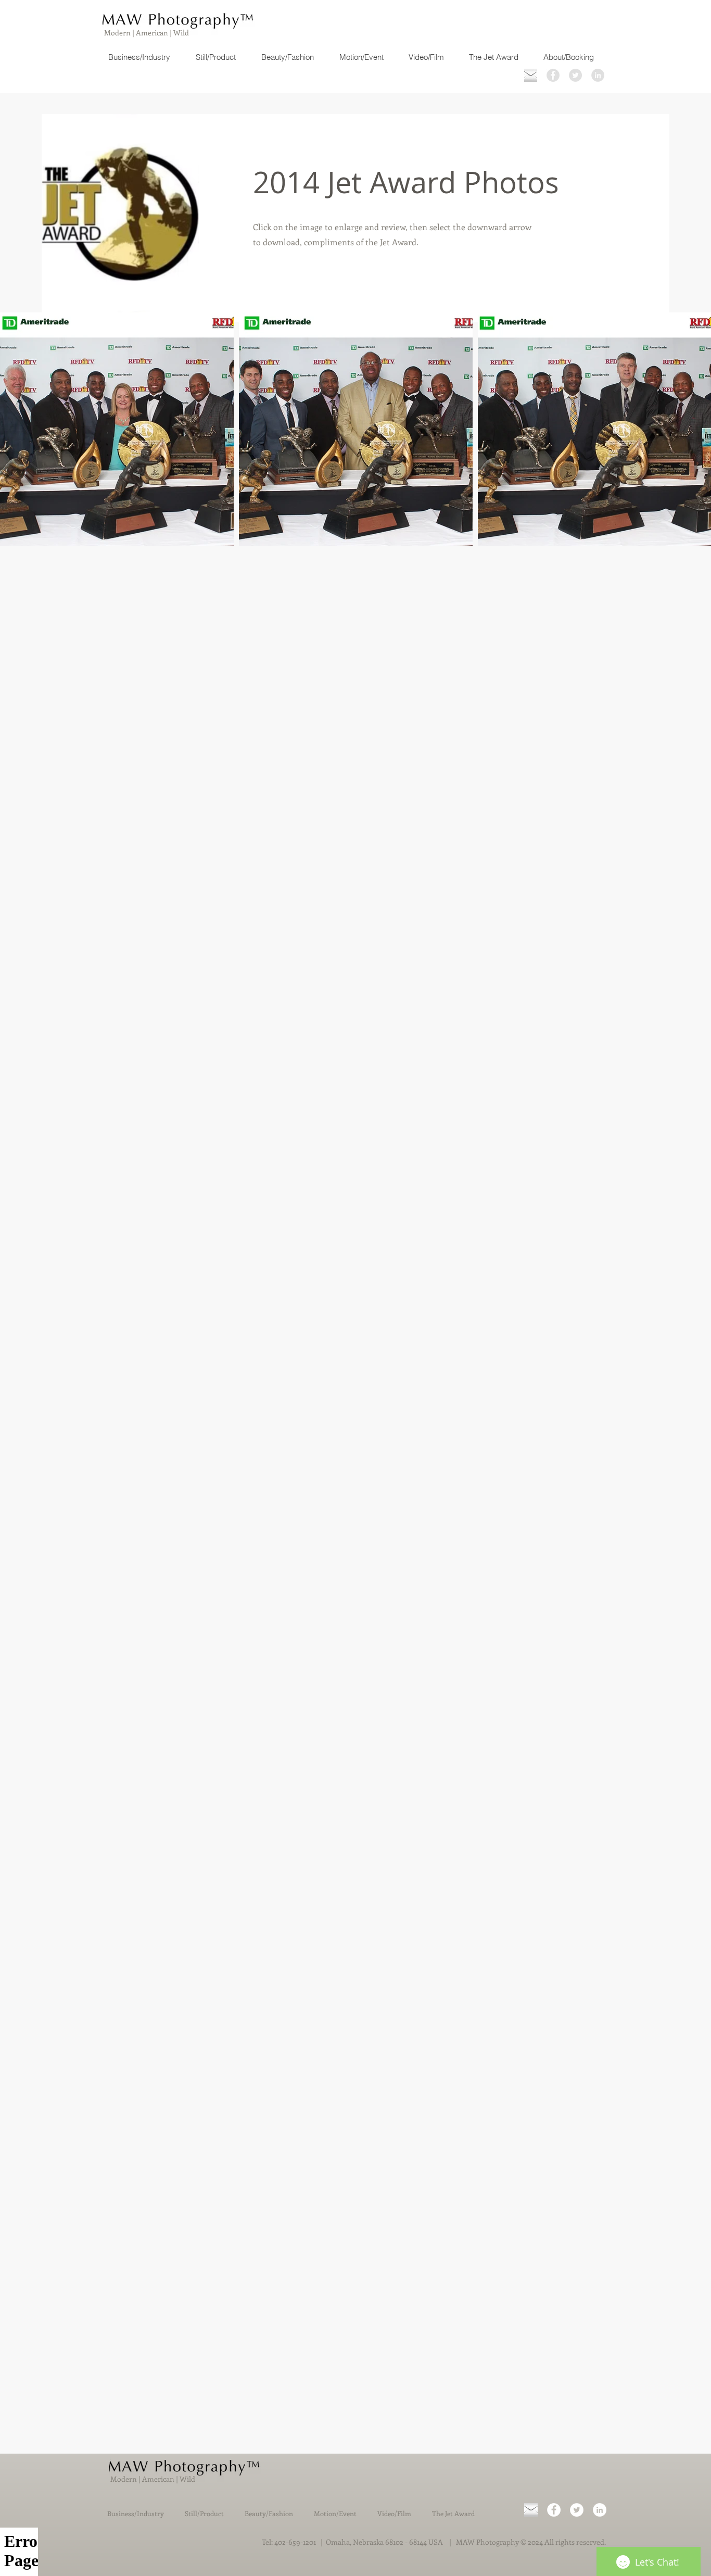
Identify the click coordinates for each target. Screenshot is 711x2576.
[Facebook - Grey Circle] (553, 75)
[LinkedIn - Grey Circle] (598, 75)
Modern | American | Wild (146, 33)
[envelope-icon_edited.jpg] (531, 75)
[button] (117, 429)
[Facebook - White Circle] (554, 2510)
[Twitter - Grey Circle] (575, 75)
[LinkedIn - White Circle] (600, 2510)
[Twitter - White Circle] (577, 2510)
